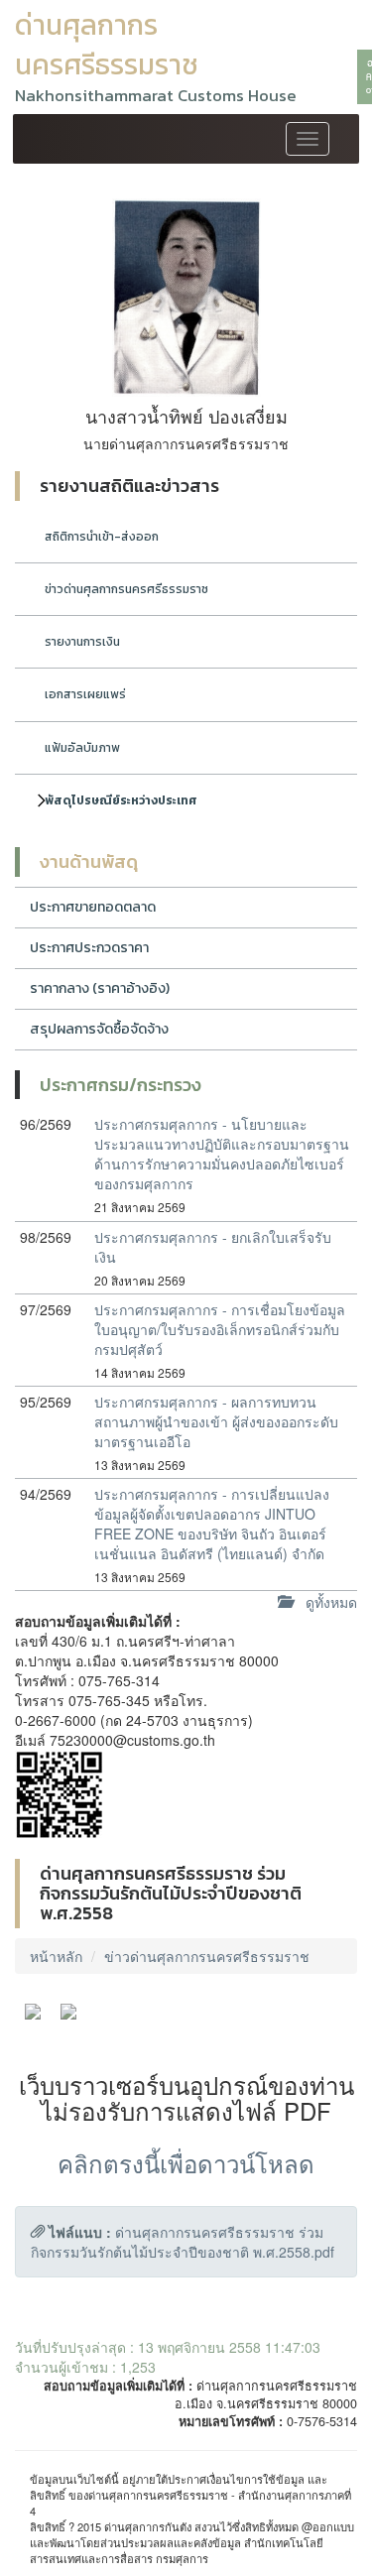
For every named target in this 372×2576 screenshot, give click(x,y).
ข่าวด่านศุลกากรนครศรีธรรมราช (126, 589)
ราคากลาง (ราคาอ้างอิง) (100, 988)
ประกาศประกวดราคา (89, 948)
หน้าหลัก (56, 1956)
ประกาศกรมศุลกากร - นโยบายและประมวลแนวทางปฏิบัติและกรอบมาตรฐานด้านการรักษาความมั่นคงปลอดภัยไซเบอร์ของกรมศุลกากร (222, 1154)
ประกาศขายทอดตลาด (93, 907)
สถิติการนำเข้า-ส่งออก (102, 537)
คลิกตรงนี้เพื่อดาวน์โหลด (186, 2163)
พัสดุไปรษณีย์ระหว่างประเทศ (121, 800)
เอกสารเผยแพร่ (85, 694)
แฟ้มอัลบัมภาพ (82, 748)
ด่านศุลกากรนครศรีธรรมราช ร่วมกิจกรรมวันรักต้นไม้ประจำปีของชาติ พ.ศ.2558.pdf (183, 2242)
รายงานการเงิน (82, 642)
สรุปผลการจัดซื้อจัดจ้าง (99, 1029)
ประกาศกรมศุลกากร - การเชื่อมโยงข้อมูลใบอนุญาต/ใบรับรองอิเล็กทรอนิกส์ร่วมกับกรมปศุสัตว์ (220, 1329)
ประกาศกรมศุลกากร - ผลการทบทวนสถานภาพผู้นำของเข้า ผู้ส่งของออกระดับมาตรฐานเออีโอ (216, 1421)
